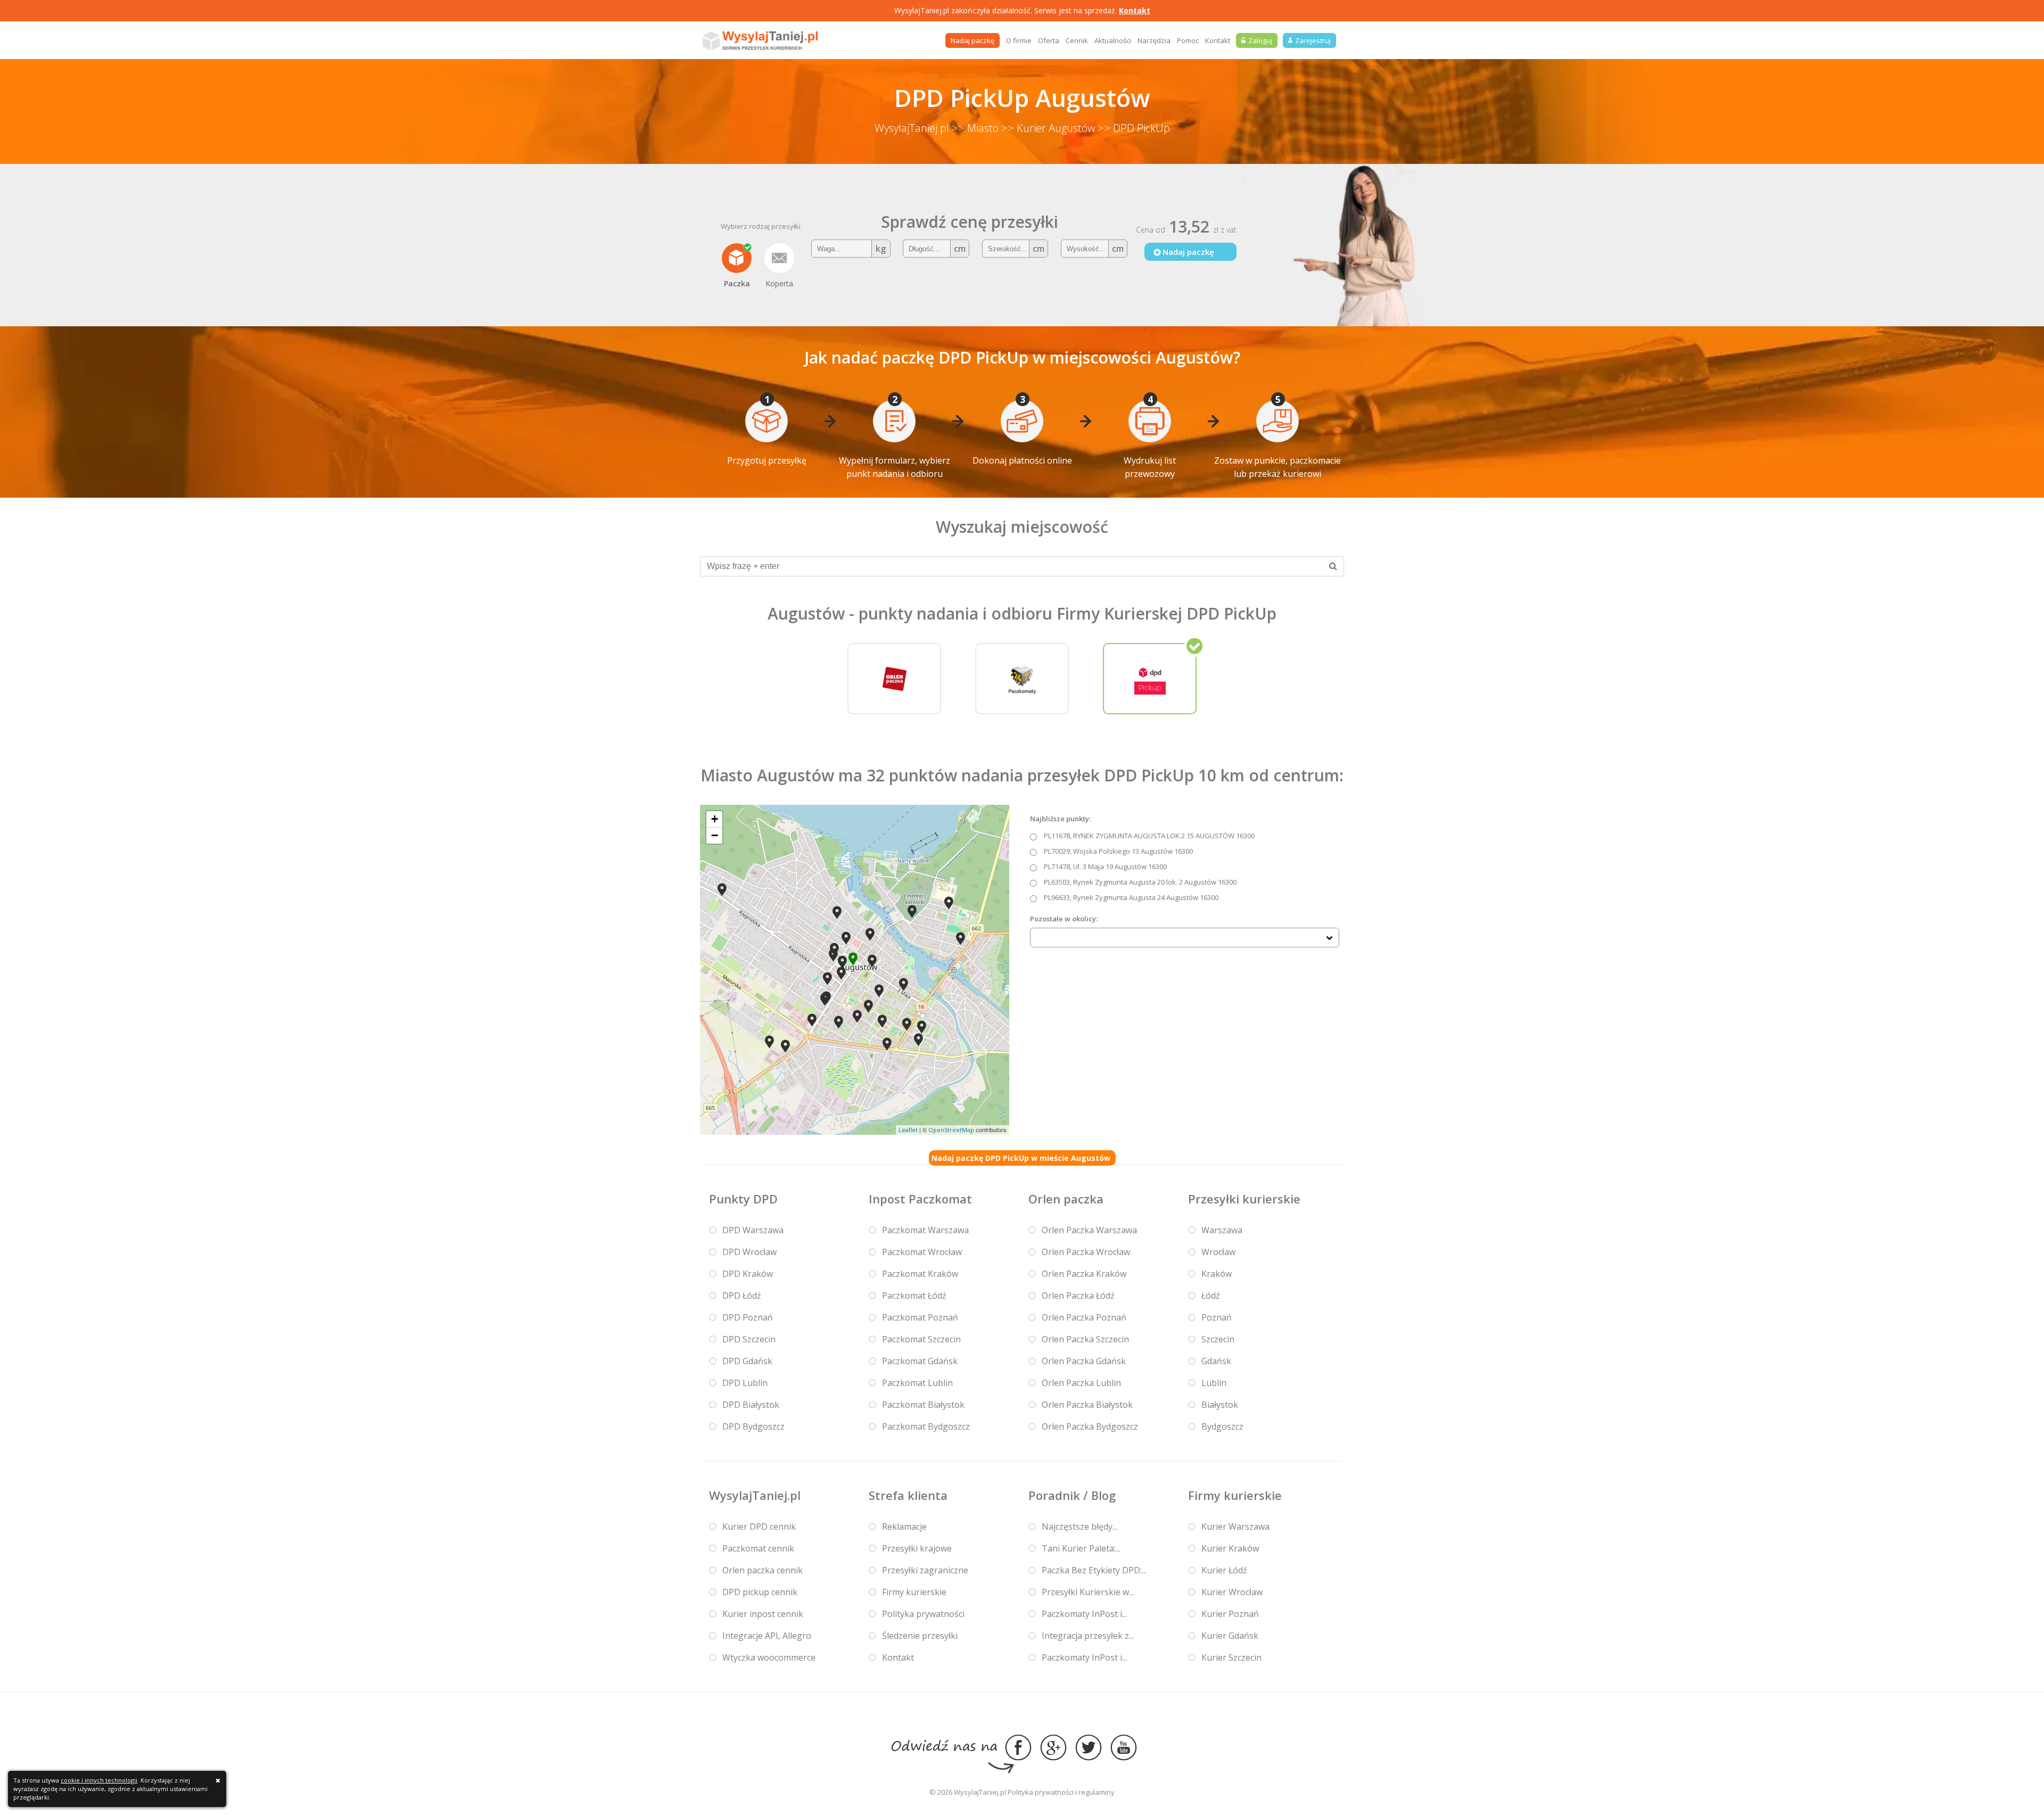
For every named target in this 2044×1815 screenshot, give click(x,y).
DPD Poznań (748, 1317)
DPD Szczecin (749, 1339)
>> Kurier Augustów (1048, 128)
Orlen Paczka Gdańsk (1084, 1361)
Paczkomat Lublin (917, 1383)
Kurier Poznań (1230, 1614)
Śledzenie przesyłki (920, 1636)
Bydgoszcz (1222, 1426)
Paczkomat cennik (758, 1548)
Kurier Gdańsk (1230, 1636)
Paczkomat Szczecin (921, 1339)
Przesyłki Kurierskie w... (1088, 1592)
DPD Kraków (748, 1274)
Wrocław (1218, 1252)
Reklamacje (904, 1527)
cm (960, 249)
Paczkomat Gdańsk (920, 1361)
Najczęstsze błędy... (1079, 1527)
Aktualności (1113, 40)
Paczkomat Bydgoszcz (926, 1426)
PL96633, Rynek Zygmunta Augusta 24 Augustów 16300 (1131, 897)
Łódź (1211, 1296)
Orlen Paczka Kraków (1084, 1274)
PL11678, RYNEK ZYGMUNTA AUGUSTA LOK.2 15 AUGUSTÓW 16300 (1149, 836)
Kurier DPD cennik (759, 1527)
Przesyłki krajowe (917, 1548)
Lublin (1214, 1383)
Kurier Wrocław (1232, 1592)
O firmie (1019, 40)
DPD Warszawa (753, 1230)
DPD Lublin (745, 1383)
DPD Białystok (751, 1405)
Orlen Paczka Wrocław (1086, 1252)
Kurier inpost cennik (763, 1614)
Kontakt (1135, 10)
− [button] (715, 835)
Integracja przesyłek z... (1088, 1636)
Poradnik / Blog (1072, 1495)
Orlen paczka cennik (763, 1570)
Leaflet (908, 1130)
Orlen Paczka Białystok (1087, 1405)
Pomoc (1188, 40)
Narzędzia (1154, 40)
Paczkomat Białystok (923, 1405)
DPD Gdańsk (747, 1361)
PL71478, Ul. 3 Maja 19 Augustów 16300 (1105, 867)
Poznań (1217, 1317)
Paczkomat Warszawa (925, 1230)
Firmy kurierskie (914, 1592)
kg (881, 249)
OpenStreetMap (951, 1130)
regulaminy (1097, 1792)
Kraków (1217, 1274)
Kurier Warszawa (1235, 1527)
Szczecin (1218, 1339)
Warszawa (1222, 1230)
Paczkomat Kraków (920, 1274)
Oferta (1049, 40)
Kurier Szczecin (1231, 1657)
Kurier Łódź (1224, 1570)
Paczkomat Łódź (914, 1296)
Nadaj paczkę (972, 40)
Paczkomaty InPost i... (1084, 1614)
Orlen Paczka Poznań (1084, 1317)
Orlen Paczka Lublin (1081, 1383)
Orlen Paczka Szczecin (1085, 1339)
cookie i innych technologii (99, 1780)
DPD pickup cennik (760, 1592)
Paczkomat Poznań (920, 1317)
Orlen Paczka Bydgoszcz (1090, 1426)
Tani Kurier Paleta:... (1081, 1548)
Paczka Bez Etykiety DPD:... (1094, 1570)
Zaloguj (1260, 40)
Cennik (1077, 40)
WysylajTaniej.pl (912, 128)
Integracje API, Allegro (767, 1636)
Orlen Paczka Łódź (1078, 1296)
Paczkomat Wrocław (922, 1252)
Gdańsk (1216, 1361)
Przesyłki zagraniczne (925, 1570)
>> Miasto (975, 128)
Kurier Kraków (1230, 1548)
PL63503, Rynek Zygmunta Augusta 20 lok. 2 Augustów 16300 (1140, 882)
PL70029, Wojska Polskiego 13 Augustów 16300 (1118, 851)
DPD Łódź (742, 1296)
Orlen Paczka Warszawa (1089, 1230)
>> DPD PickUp (1134, 128)
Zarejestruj (1313, 40)
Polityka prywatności (923, 1614)
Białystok (1220, 1405)
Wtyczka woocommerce (769, 1657)
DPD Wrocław (749, 1252)
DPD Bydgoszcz (753, 1426)
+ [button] (715, 819)
